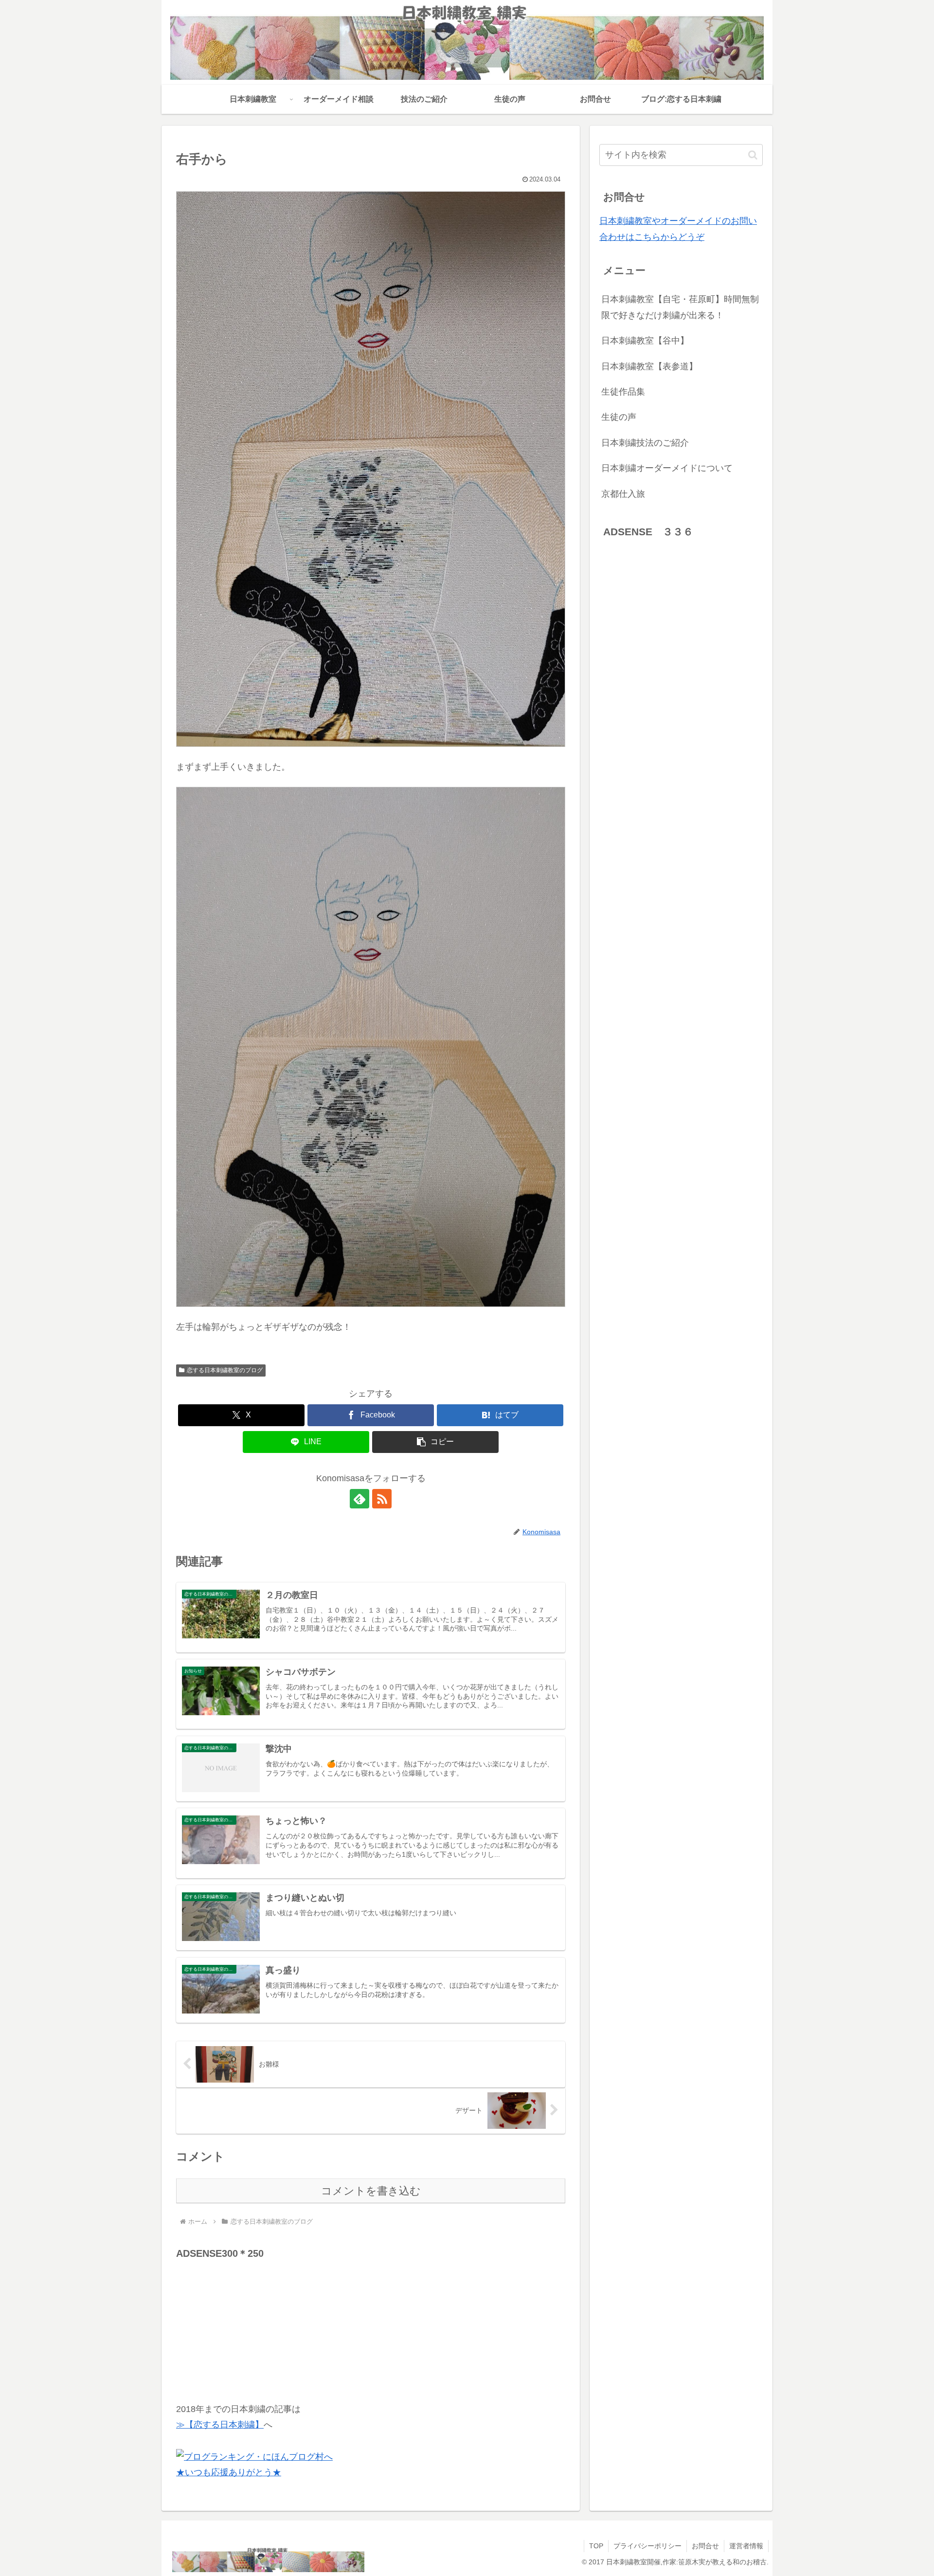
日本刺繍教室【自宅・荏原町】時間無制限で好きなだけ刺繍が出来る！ (680, 307)
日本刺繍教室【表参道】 (649, 366)
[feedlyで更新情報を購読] (359, 1499)
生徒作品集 (623, 392)
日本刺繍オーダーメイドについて (667, 468)
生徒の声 (619, 417)
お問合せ (705, 2546)
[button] (435, 1442)
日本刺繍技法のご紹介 (645, 443)
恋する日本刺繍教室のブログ (225, 1370)
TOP (596, 2546)
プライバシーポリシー (647, 2546)
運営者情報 (746, 2546)
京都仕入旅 (623, 494)
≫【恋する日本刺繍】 (220, 2425)
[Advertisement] (249, 2323)
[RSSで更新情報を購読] (382, 1499)
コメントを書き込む (371, 2191)
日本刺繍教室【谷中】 (645, 341)
